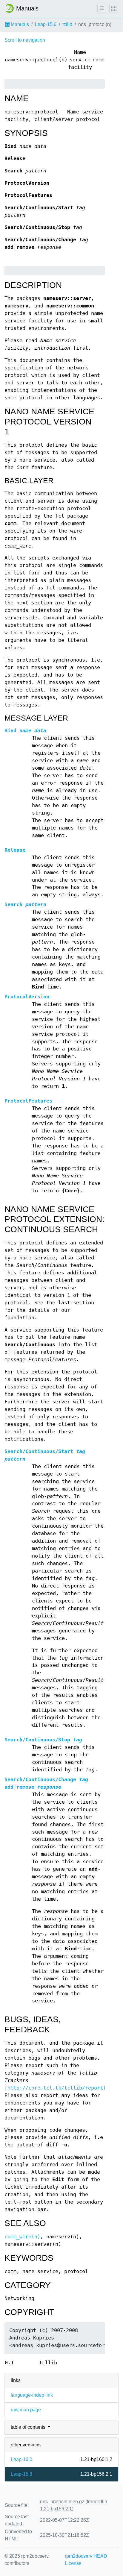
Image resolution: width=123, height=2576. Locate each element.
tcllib (67, 24)
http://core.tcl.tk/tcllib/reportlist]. (64, 2088)
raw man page (26, 2410)
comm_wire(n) (22, 2237)
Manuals (19, 24)
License (73, 2563)
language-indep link (32, 2395)
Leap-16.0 (21, 2459)
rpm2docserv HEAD (86, 2556)
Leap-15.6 (46, 24)
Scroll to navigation (25, 40)
